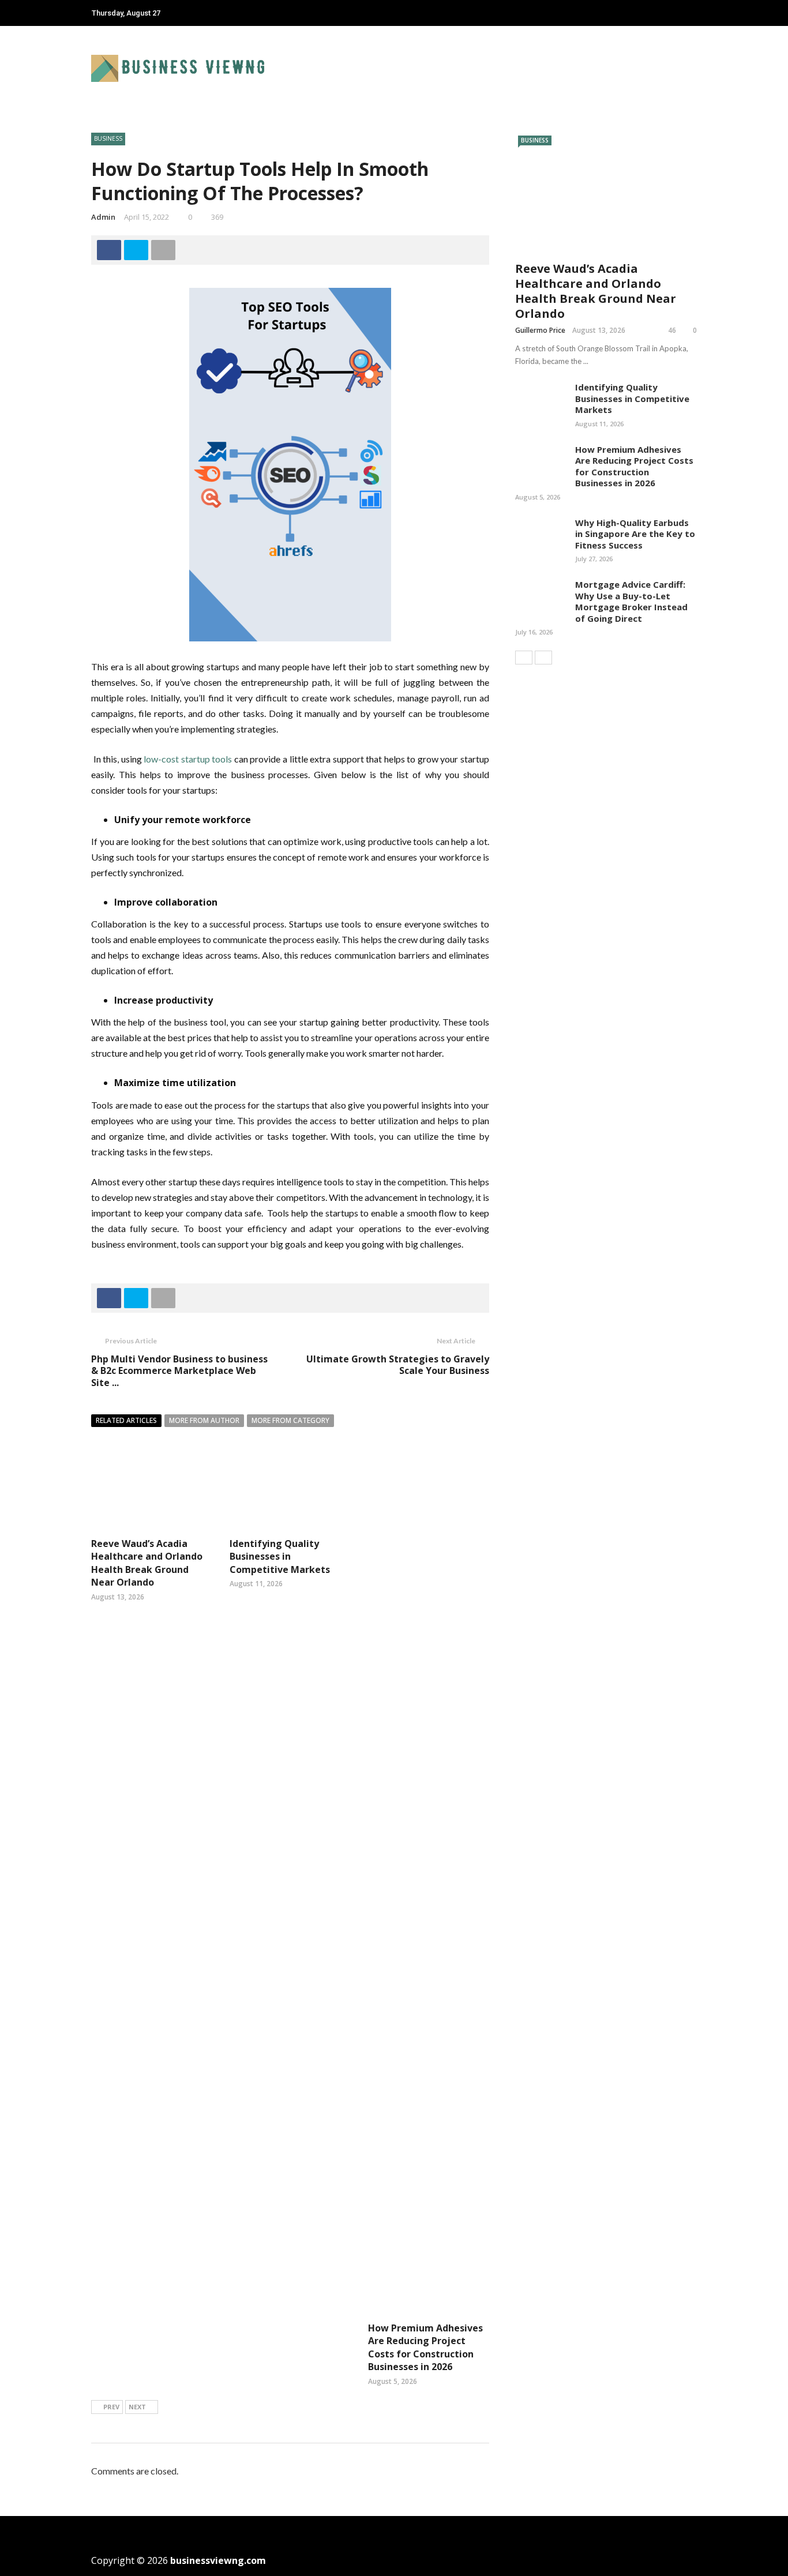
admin (103, 217)
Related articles (126, 1420)
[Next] (543, 658)
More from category (290, 1420)
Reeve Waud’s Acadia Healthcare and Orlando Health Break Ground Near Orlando (147, 1563)
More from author (204, 1420)
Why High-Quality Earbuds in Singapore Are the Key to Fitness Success (635, 534)
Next (137, 2407)
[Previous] (524, 658)
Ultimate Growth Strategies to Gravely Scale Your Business (398, 1365)
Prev (111, 2407)
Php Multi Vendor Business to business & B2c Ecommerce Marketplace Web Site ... (179, 1371)
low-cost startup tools (188, 759)
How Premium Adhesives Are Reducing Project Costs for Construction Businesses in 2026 (425, 2347)
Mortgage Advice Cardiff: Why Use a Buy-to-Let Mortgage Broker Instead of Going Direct (631, 601)
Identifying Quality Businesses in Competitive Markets (280, 1557)
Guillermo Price (540, 330)
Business (108, 138)
